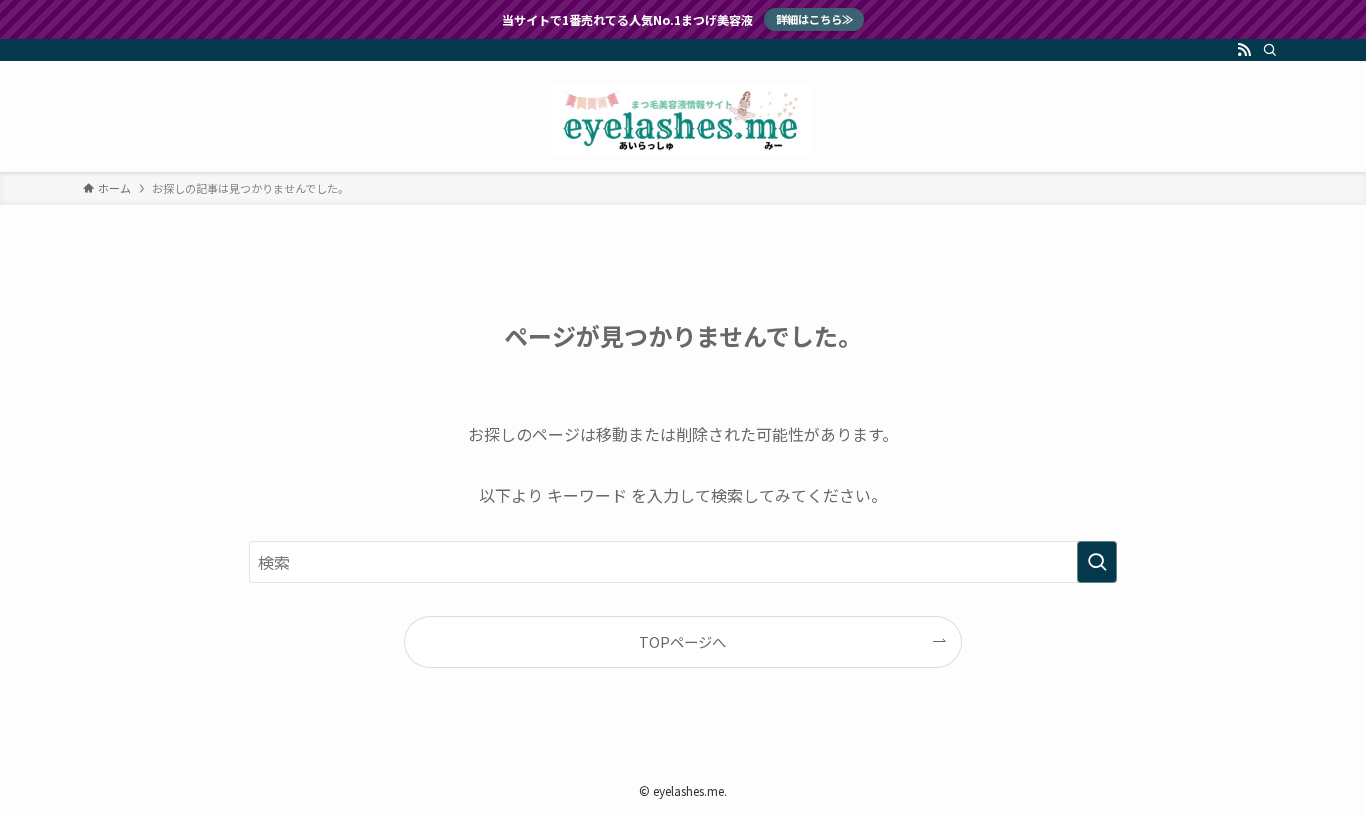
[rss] (1244, 50)
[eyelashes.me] (683, 120)
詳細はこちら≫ (814, 19)
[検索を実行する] (1097, 562)
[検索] (1270, 50)
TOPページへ (682, 641)
